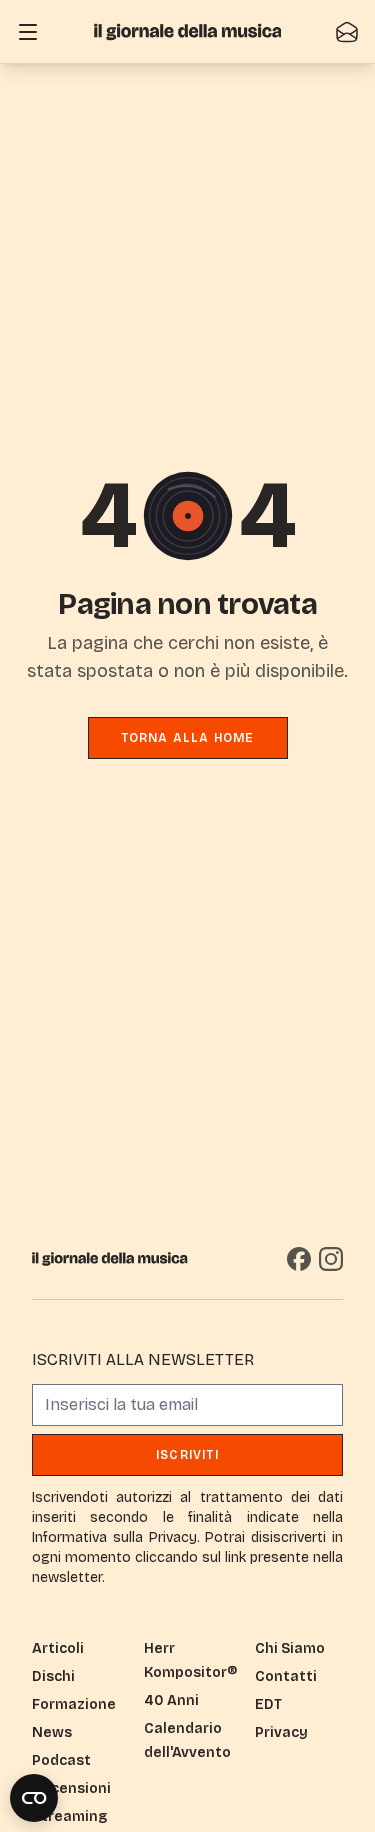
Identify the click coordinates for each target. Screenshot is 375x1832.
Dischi (53, 1676)
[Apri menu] (28, 32)
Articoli (58, 1648)
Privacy (281, 1732)
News (52, 1732)
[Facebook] (299, 1259)
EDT (268, 1704)
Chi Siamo (290, 1648)
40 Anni (171, 1700)
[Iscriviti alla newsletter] (347, 32)
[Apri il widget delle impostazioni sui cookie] (34, 1798)
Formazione (74, 1704)
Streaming (69, 1816)
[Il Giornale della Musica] (188, 31)
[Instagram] (331, 1259)
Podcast (61, 1760)
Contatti (286, 1676)
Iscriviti (187, 1455)
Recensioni (71, 1788)
